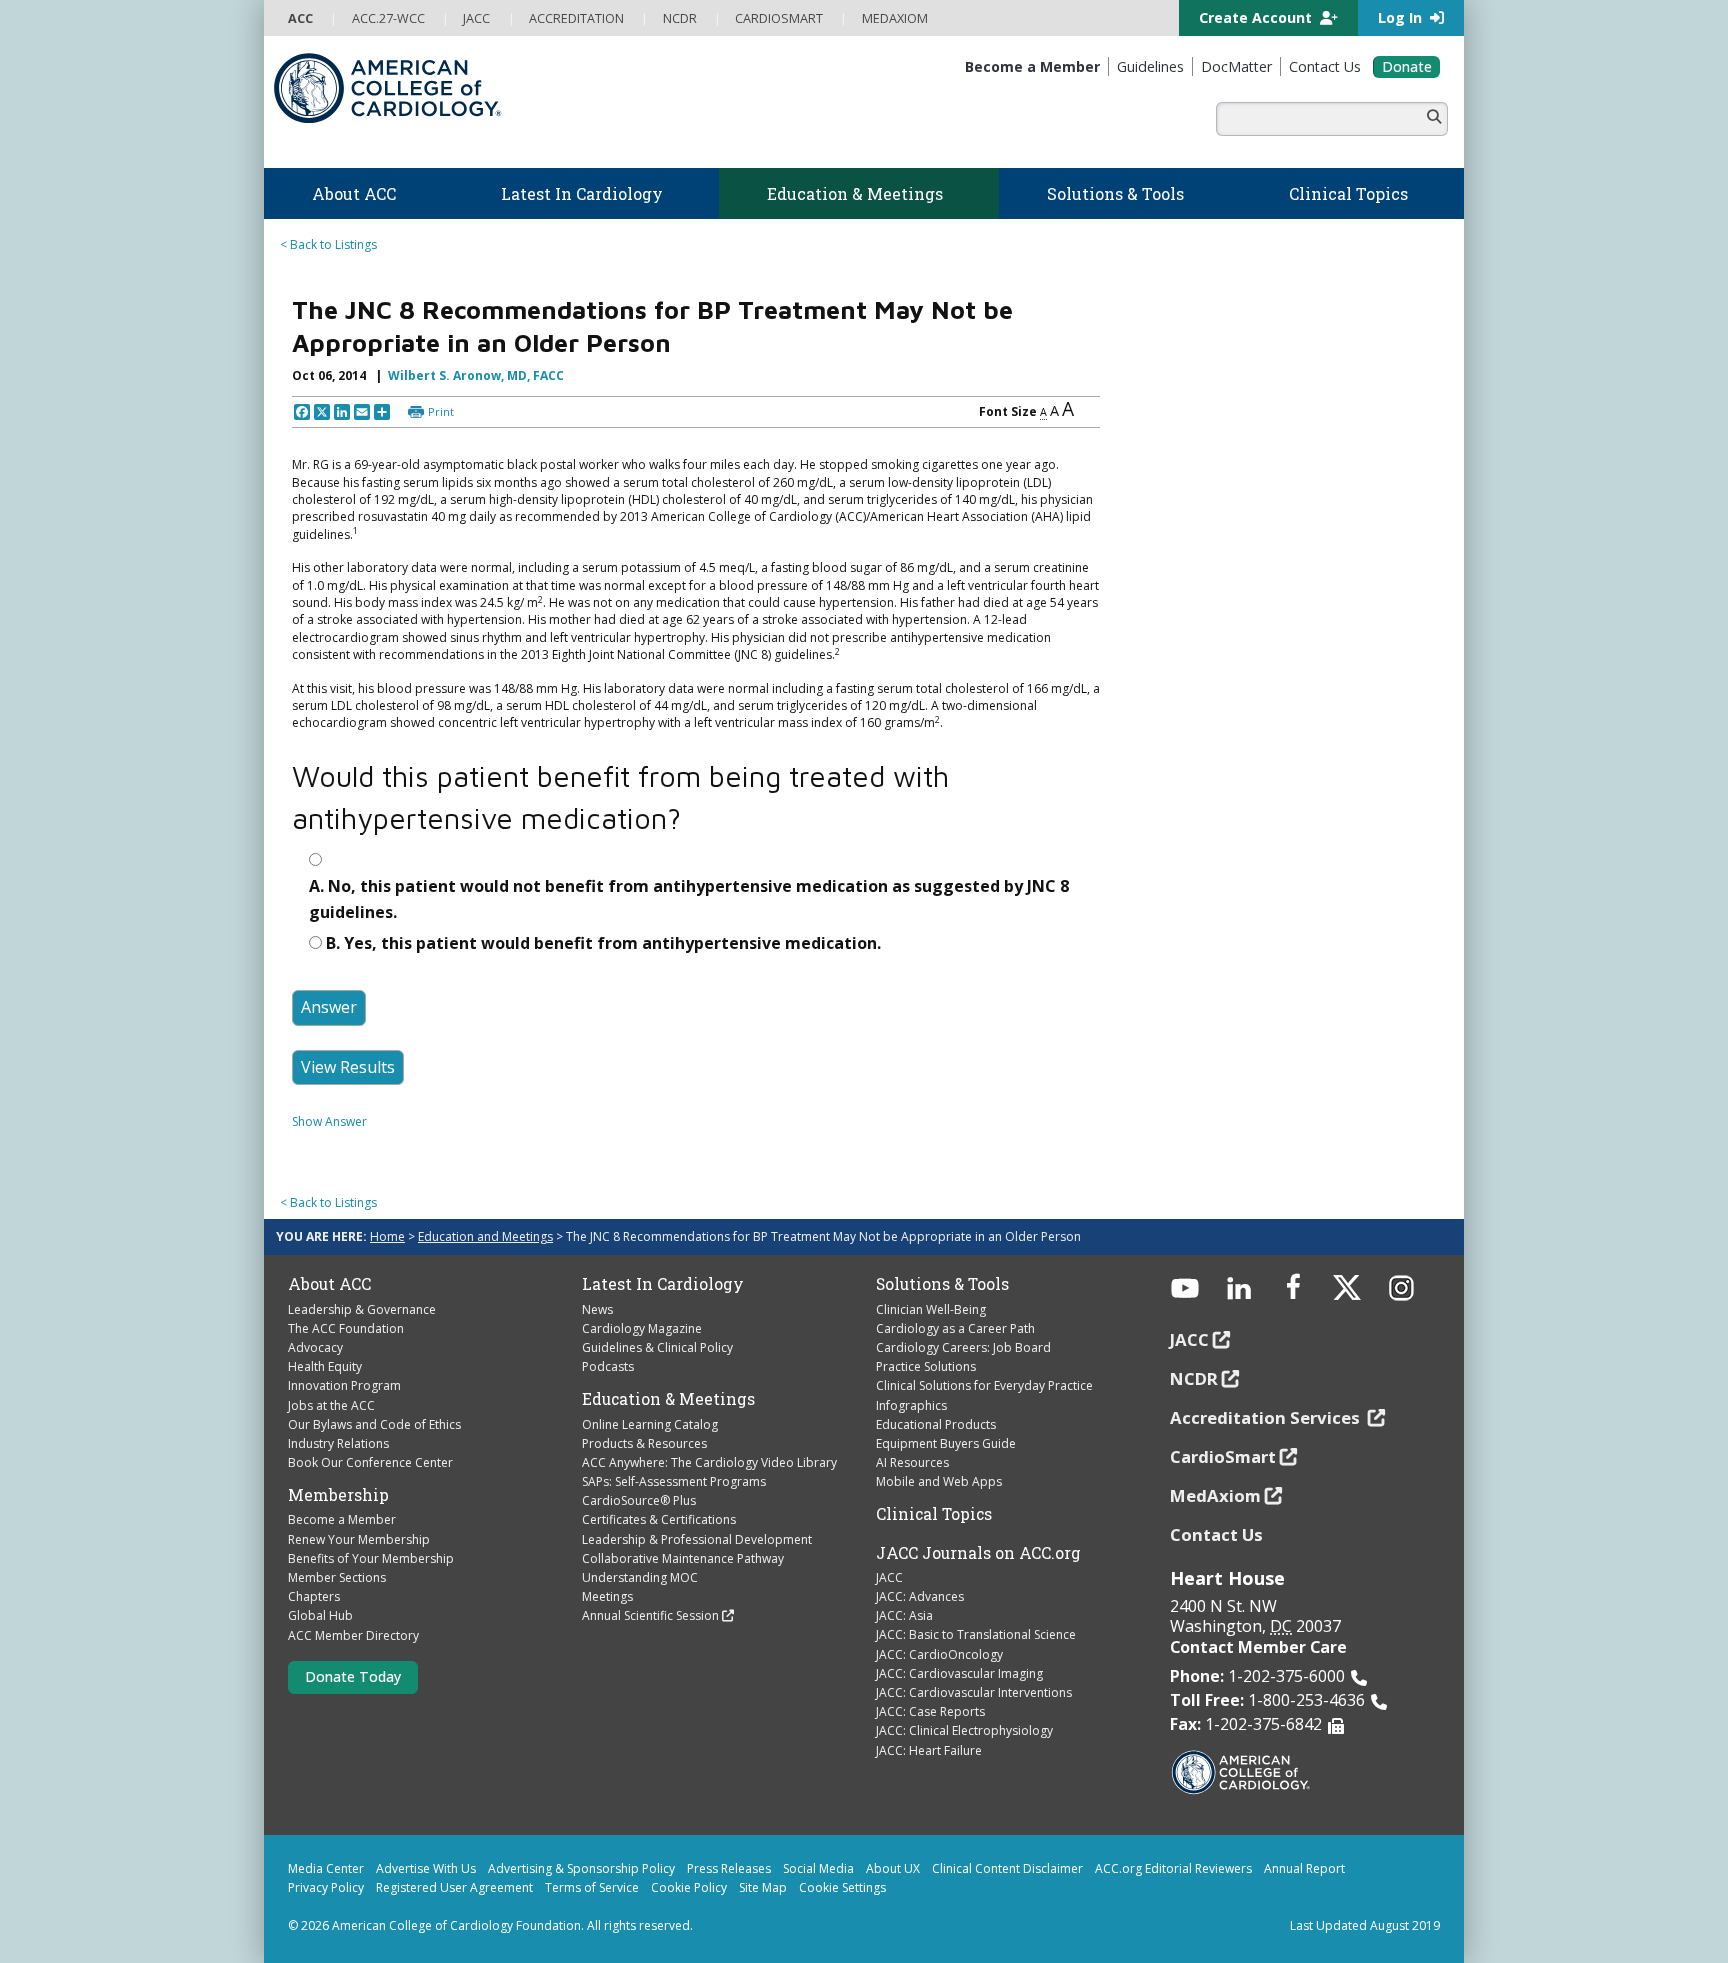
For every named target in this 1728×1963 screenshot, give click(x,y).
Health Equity (325, 1366)
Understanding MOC (640, 1577)
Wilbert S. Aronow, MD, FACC (476, 375)
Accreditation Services (1267, 1417)
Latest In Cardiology (663, 1284)
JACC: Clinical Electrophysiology (964, 1730)
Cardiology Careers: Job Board (963, 1347)
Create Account (1257, 17)
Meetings (607, 1596)
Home (387, 1236)
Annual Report (1304, 1868)
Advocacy (315, 1347)
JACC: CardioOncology (939, 1654)
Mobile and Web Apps (939, 1481)
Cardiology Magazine (642, 1328)
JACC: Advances (920, 1596)
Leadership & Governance (362, 1309)
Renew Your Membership (359, 1539)
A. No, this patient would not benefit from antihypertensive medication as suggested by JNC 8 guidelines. (689, 899)
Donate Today (353, 1676)
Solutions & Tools (942, 1284)
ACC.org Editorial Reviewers (1173, 1868)
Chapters (314, 1596)
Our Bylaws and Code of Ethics (374, 1424)
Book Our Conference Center (370, 1462)
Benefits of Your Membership (371, 1558)
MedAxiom (1215, 1495)
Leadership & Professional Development (697, 1539)
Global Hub (320, 1615)
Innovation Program (344, 1385)
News (597, 1309)
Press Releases (729, 1868)
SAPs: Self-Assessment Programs (674, 1481)
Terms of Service (592, 1887)
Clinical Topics (934, 1514)
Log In (1402, 17)
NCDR (1194, 1378)
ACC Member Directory (353, 1635)
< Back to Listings (328, 244)
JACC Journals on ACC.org (978, 1553)
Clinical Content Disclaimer (1007, 1868)
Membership (338, 1495)
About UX (893, 1868)
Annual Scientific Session (650, 1615)
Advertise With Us (426, 1868)
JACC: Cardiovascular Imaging (959, 1673)
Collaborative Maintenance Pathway (683, 1558)
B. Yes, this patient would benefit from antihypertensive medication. (603, 943)
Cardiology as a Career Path (955, 1328)
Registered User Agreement (454, 1887)
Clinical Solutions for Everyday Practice (984, 1385)
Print (441, 411)
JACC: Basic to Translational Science (976, 1634)
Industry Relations (338, 1443)
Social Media (818, 1868)
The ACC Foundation (346, 1328)
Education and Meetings (485, 1236)
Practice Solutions (926, 1366)
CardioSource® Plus (639, 1500)
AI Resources (912, 1462)
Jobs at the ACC (331, 1405)
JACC (889, 1577)
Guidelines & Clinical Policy (657, 1347)
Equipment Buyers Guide (946, 1443)
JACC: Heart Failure (929, 1750)
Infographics (911, 1405)
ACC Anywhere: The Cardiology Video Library (709, 1462)
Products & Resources (644, 1443)
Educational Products (936, 1424)
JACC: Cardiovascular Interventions (974, 1692)
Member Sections (337, 1577)
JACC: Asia (904, 1615)
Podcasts (608, 1366)
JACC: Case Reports (930, 1711)
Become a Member (342, 1519)
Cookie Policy (689, 1887)
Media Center (326, 1868)
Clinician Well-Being (931, 1309)
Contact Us (1216, 1534)
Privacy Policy (326, 1887)
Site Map (763, 1887)
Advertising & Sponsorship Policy (581, 1868)
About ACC (329, 1284)
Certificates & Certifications (659, 1519)
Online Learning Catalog (650, 1424)
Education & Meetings (668, 1399)
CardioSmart (1223, 1456)
